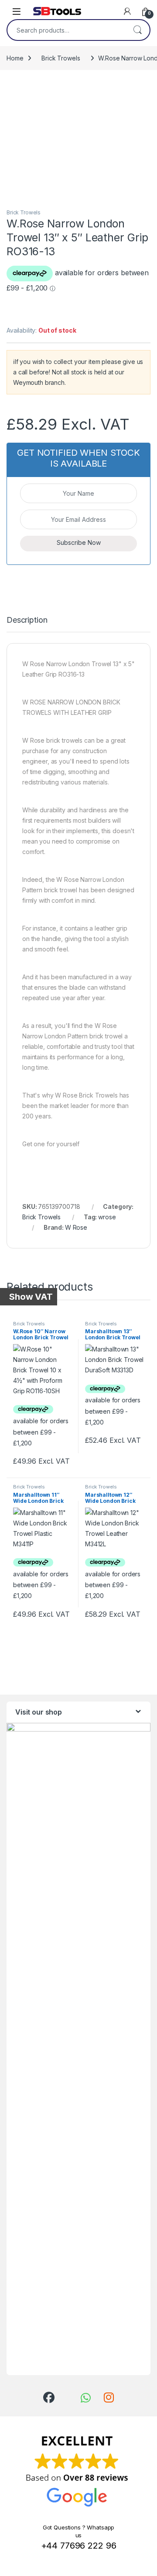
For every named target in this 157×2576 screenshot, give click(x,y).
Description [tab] (27, 620)
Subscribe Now (79, 542)
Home (15, 58)
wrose (107, 1217)
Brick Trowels (61, 58)
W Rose (76, 1227)
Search (137, 30)
